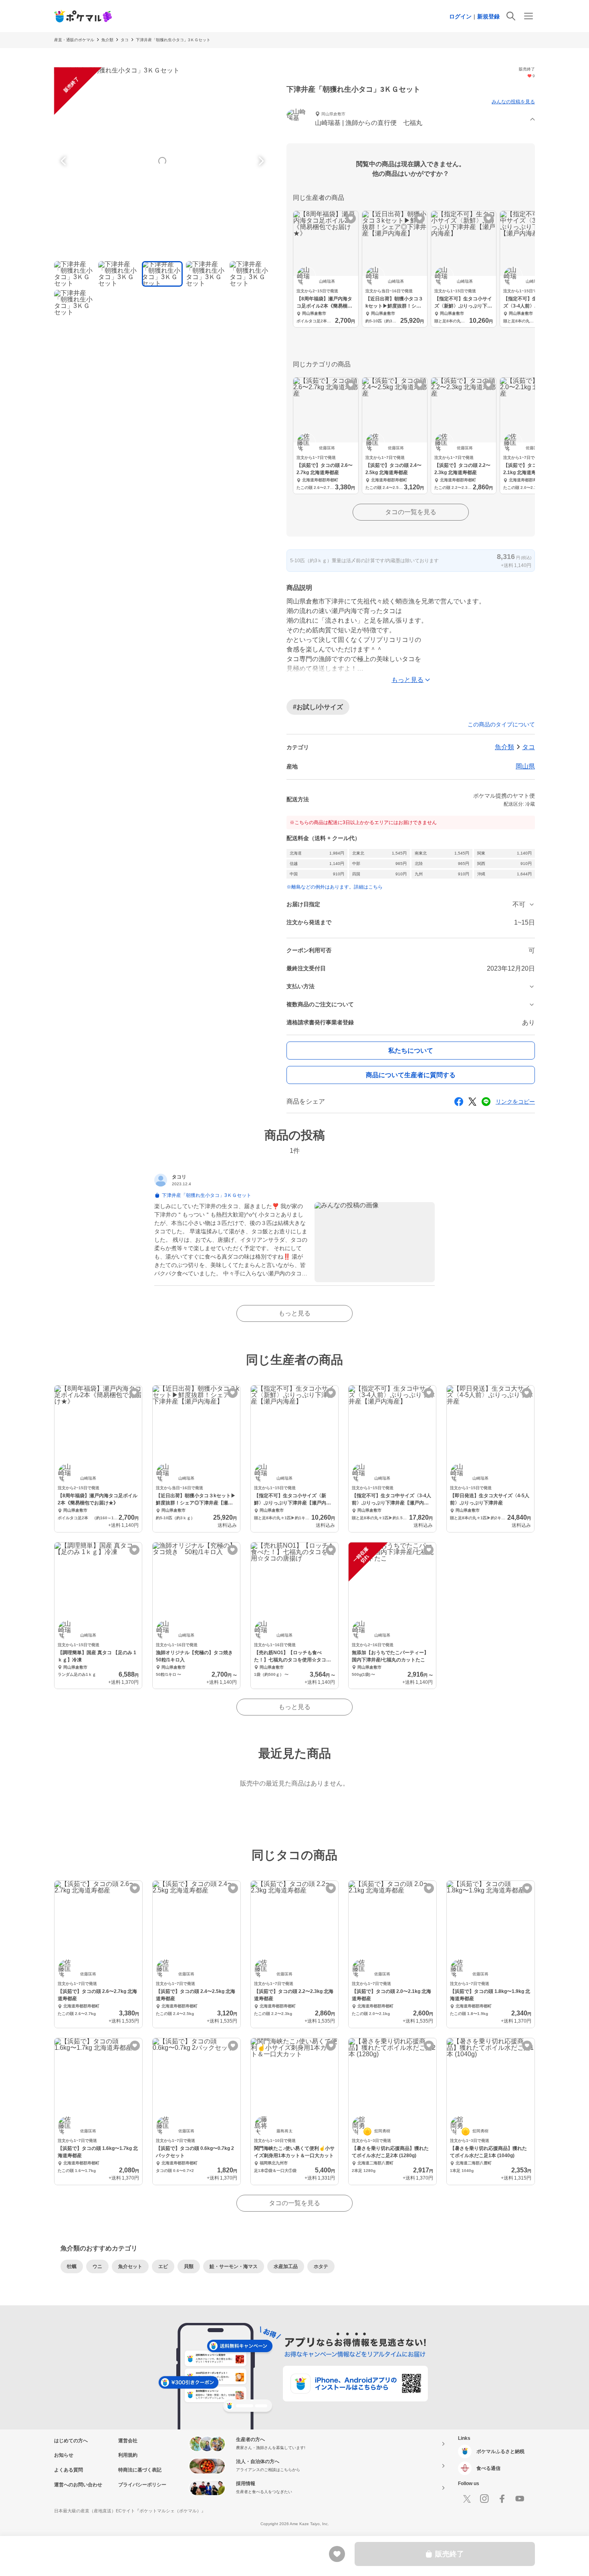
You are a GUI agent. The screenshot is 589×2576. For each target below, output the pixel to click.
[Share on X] (472, 1102)
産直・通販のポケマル (74, 40)
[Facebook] (502, 2499)
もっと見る (294, 1313)
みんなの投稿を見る (513, 102)
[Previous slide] (65, 161)
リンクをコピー (515, 1102)
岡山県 (525, 766)
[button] (411, 120)
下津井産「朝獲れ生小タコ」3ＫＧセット (173, 40)
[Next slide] (260, 161)
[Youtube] (520, 2499)
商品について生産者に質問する (411, 1075)
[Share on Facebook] (459, 1102)
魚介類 (107, 40)
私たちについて (411, 1051)
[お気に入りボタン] (351, 218)
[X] (467, 2499)
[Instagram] (484, 2499)
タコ (125, 40)
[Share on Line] (486, 1102)
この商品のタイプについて (501, 724)
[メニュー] (528, 16)
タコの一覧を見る (411, 512)
